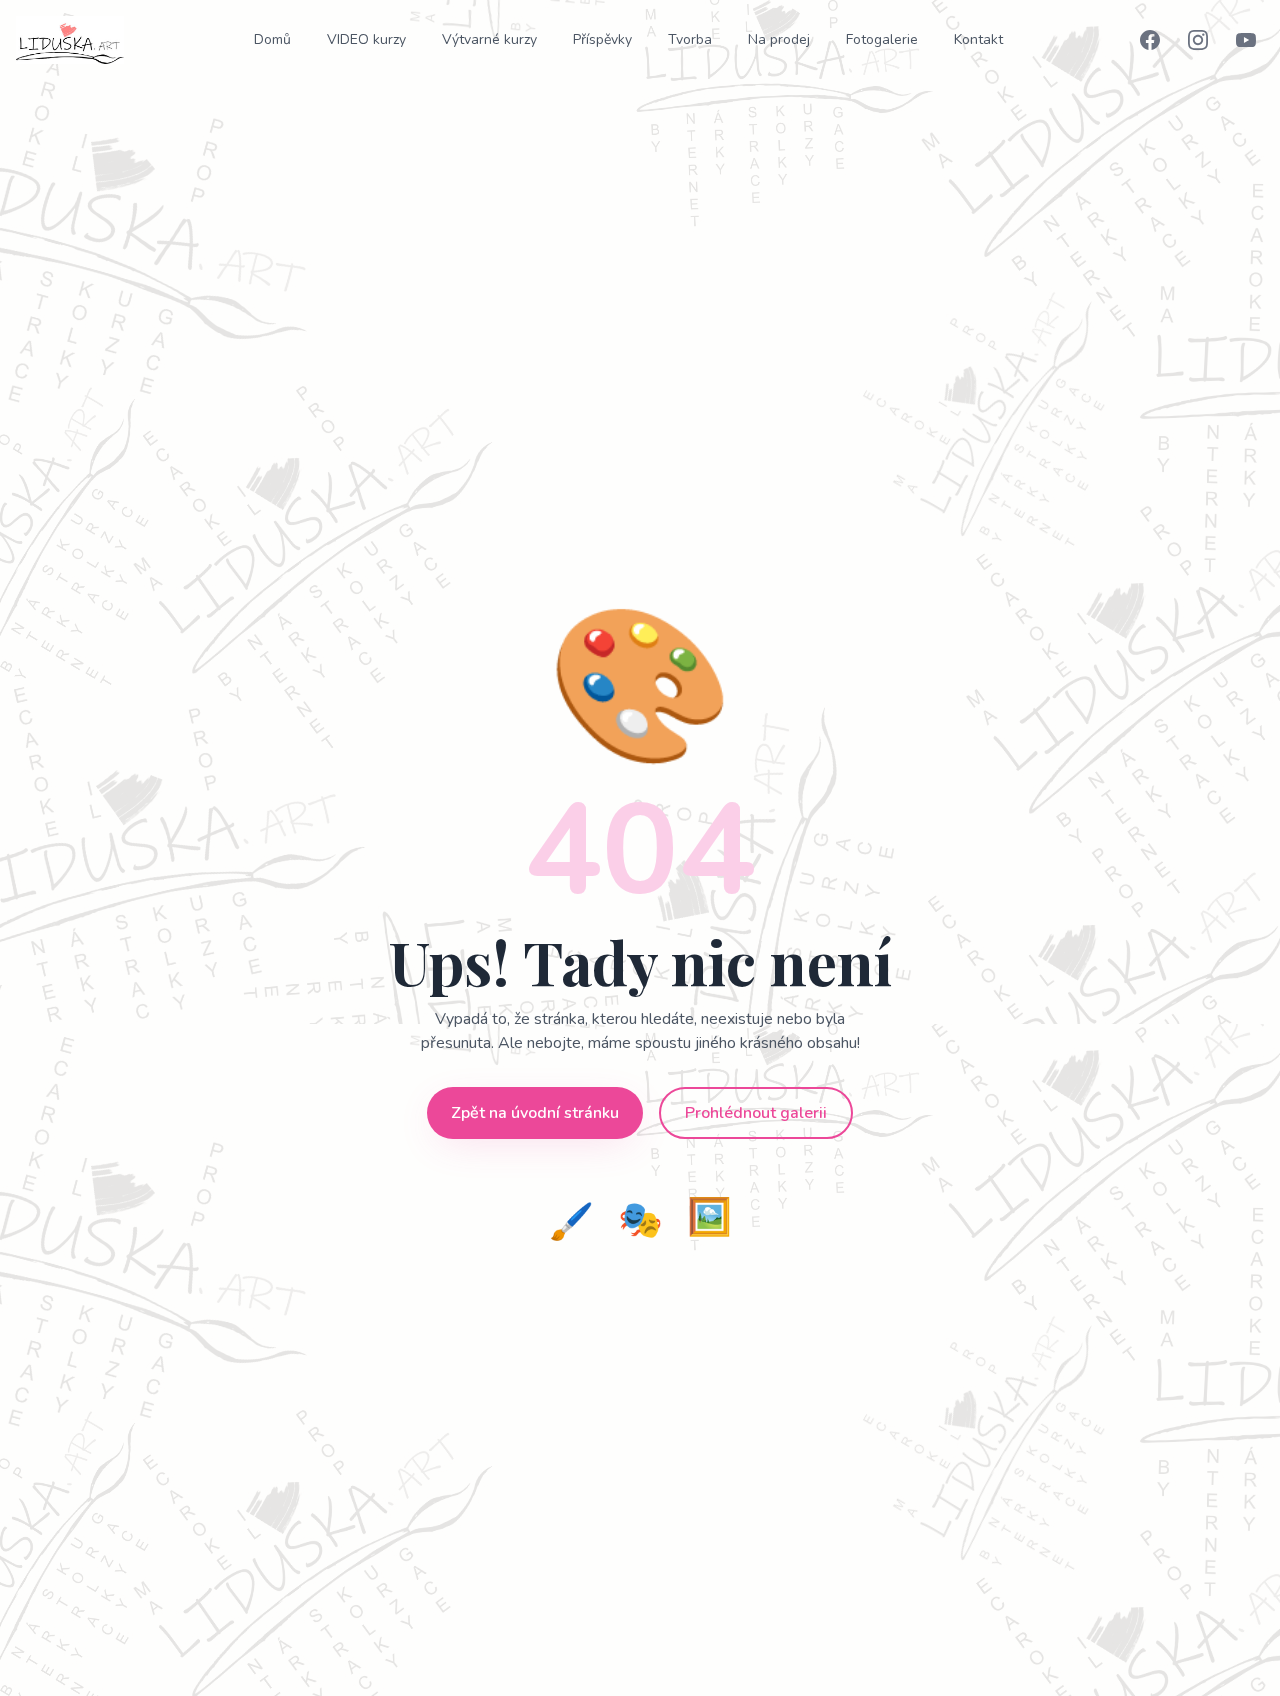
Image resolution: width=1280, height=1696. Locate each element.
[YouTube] (1246, 40)
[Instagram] (1198, 40)
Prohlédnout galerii (756, 1113)
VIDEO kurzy (366, 39)
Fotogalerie (882, 39)
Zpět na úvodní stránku (535, 1113)
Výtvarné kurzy (489, 39)
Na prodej (779, 39)
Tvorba (690, 39)
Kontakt (978, 39)
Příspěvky (602, 39)
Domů (272, 39)
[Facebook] (1150, 40)
